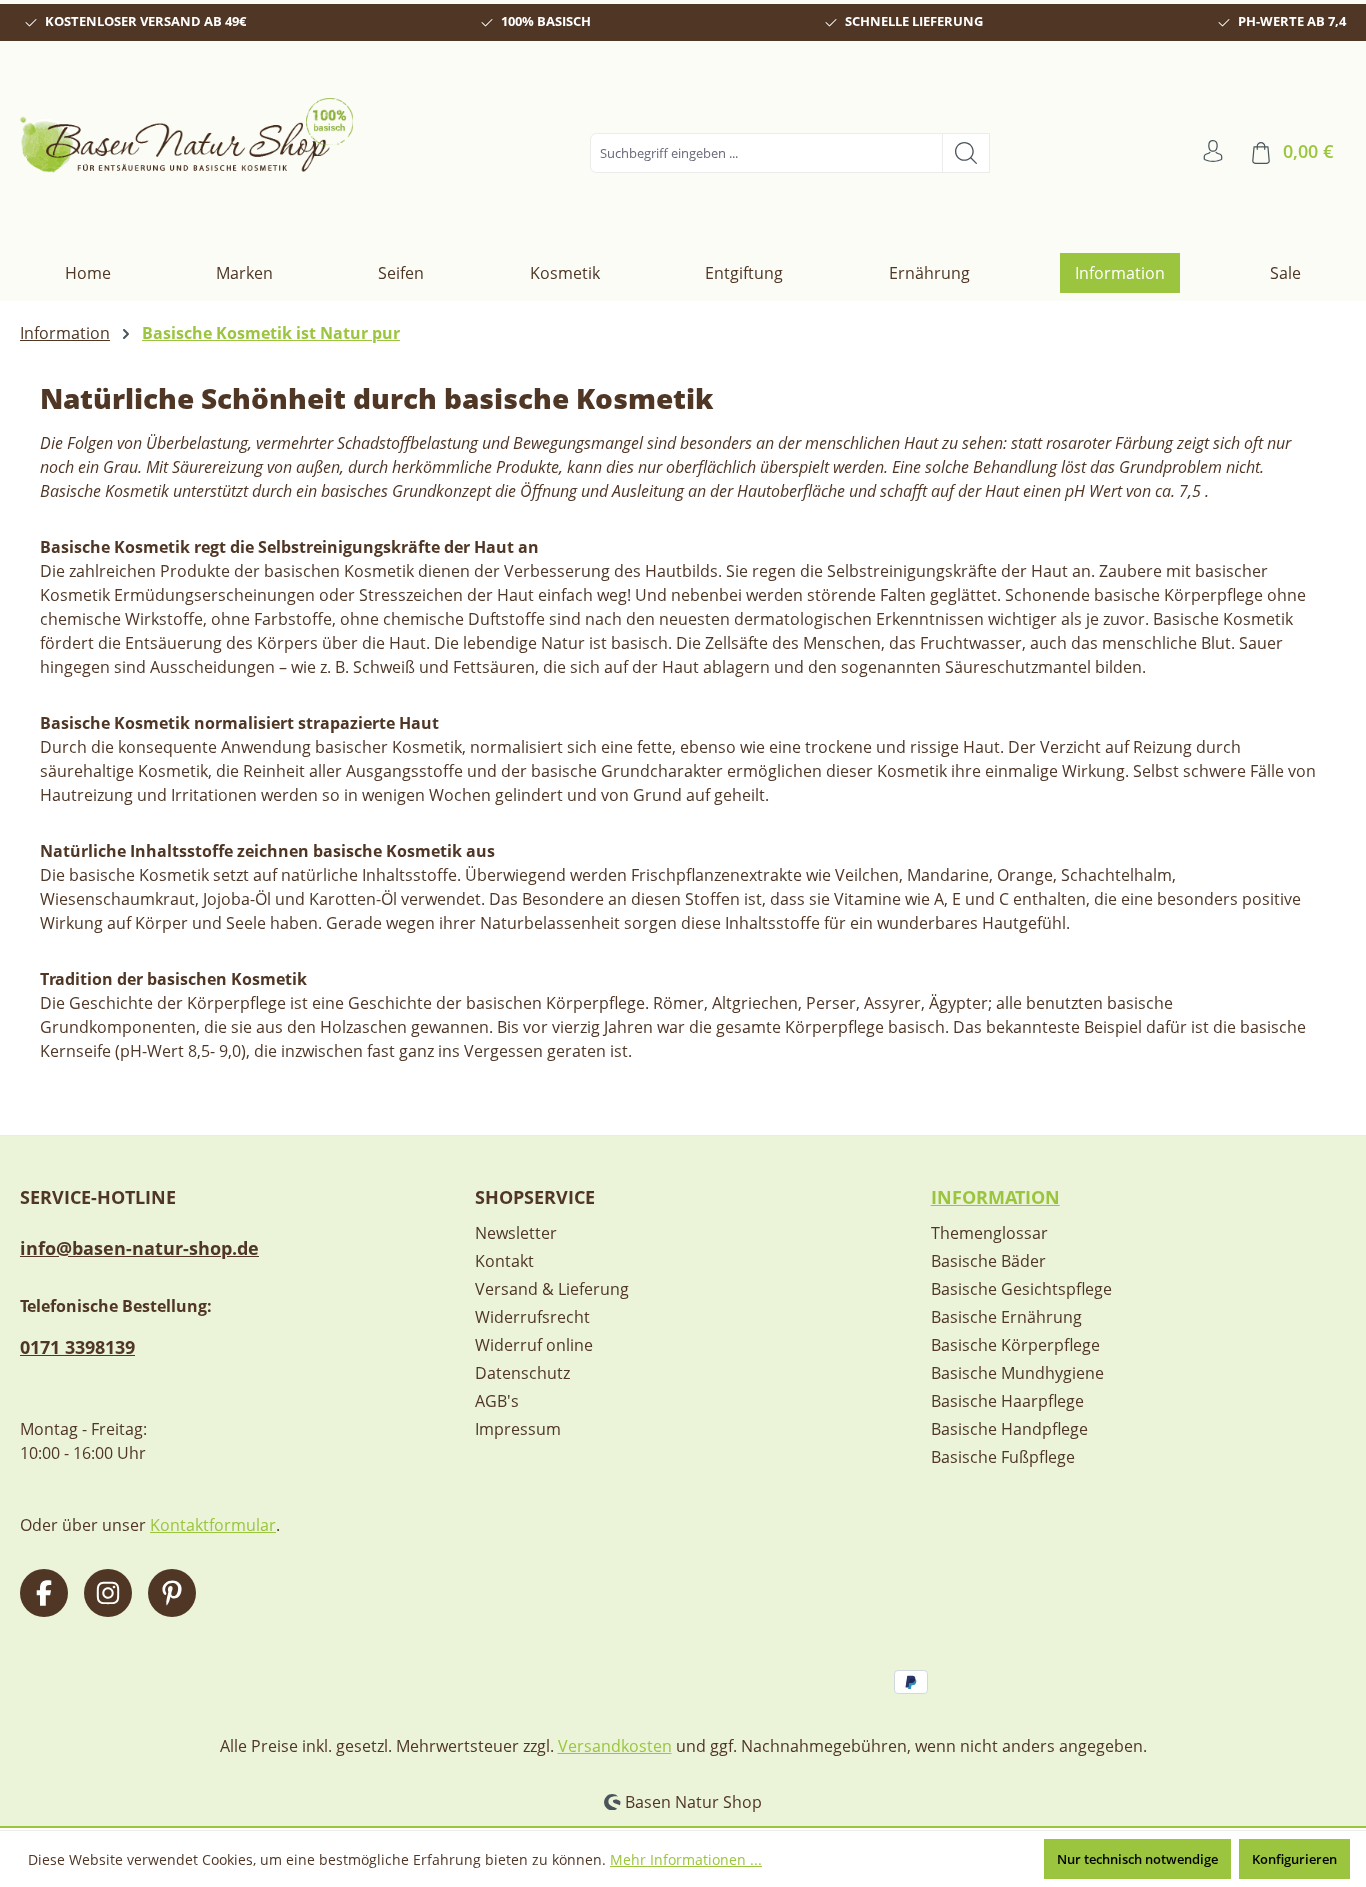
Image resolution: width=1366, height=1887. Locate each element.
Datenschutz (522, 1373)
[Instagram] (108, 1593)
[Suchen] (966, 153)
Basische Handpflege (1009, 1429)
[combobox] (766, 153)
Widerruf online (534, 1345)
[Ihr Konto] (1213, 151)
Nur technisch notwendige (1137, 1859)
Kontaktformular (213, 1525)
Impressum (518, 1429)
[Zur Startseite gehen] (205, 127)
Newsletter (516, 1233)
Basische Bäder (988, 1261)
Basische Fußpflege (1003, 1457)
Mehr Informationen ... (686, 1859)
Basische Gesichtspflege (1021, 1289)
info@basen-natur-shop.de (139, 1248)
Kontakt (504, 1261)
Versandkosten (615, 1746)
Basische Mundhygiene (1017, 1373)
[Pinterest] (172, 1593)
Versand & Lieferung (552, 1289)
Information (995, 1197)
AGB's (497, 1401)
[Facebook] (44, 1593)
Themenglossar (989, 1233)
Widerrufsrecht (532, 1317)
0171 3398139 (77, 1347)
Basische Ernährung (1006, 1317)
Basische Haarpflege (1007, 1401)
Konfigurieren (1294, 1859)
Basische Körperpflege (1015, 1345)
